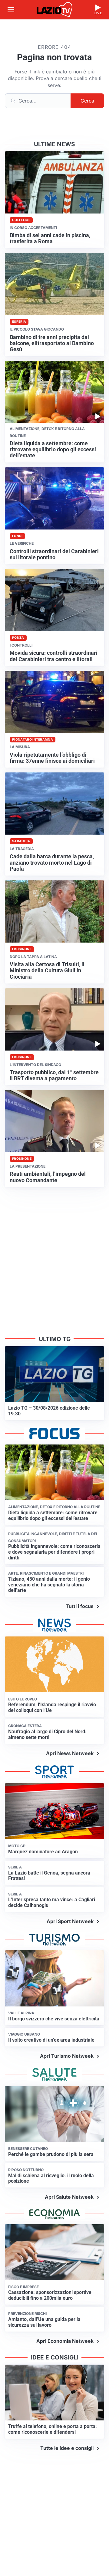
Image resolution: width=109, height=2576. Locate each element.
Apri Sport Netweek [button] (70, 1921)
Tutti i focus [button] (80, 1606)
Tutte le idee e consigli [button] (67, 2448)
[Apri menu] (11, 10)
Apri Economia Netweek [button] (65, 2341)
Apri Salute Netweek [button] (69, 2197)
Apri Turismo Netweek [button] (67, 2056)
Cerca (87, 101)
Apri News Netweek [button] (70, 1753)
